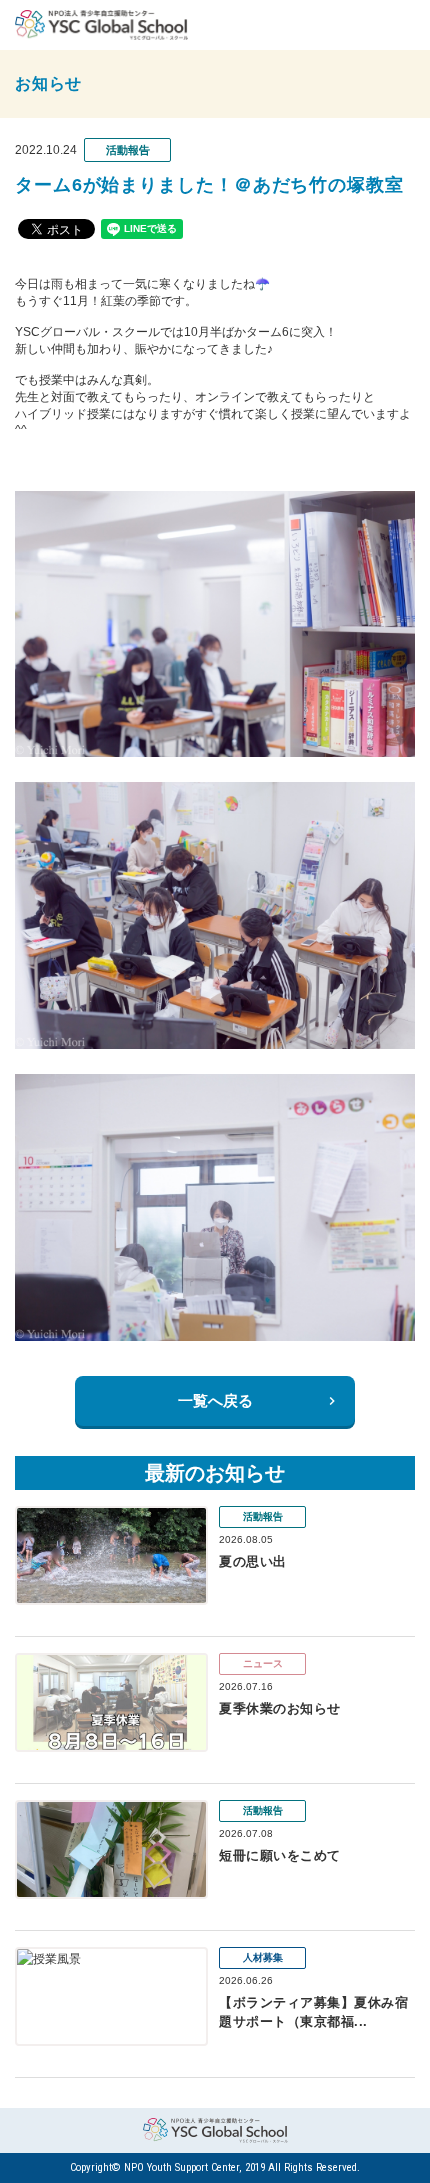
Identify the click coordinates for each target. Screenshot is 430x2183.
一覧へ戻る (215, 1400)
